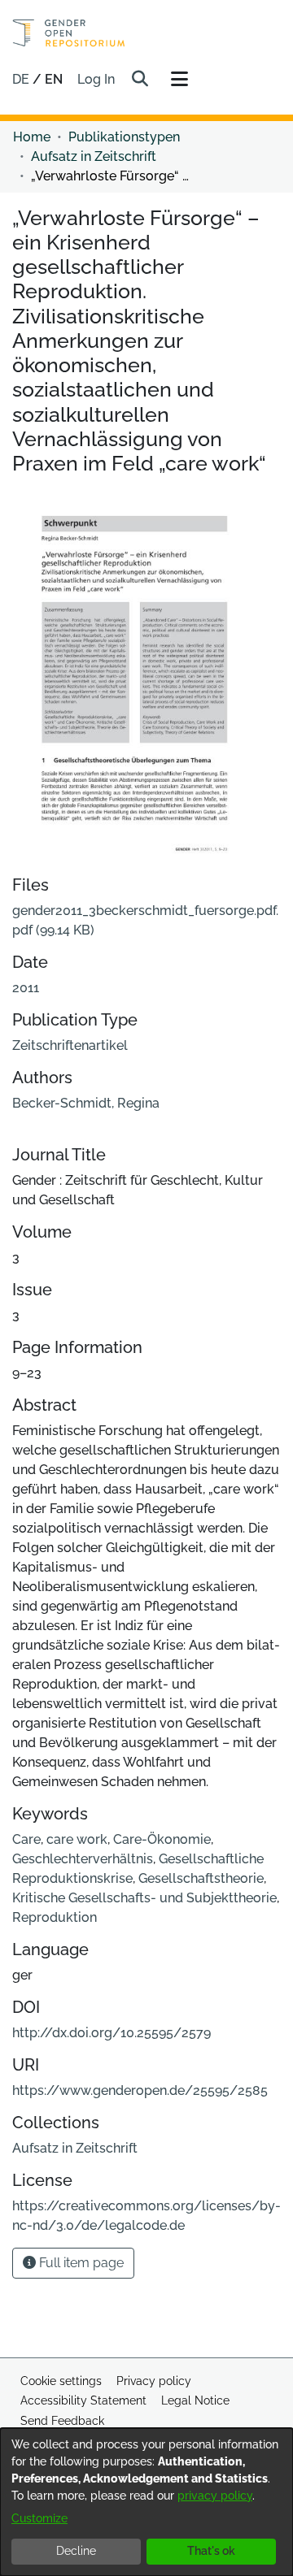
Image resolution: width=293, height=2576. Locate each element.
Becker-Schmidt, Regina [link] (86, 1103)
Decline (76, 2551)
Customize (39, 2518)
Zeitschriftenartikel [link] (70, 1045)
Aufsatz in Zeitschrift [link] (94, 156)
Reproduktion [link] (55, 1917)
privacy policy (215, 2496)
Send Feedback (62, 2421)
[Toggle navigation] (179, 80)
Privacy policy (154, 2381)
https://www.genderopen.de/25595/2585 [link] (140, 2090)
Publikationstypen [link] (124, 137)
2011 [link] (26, 988)
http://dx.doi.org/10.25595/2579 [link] (112, 2033)
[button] (140, 80)
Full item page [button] (80, 2263)
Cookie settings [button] (61, 2381)
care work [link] (77, 1839)
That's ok (211, 2551)
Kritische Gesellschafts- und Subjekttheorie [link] (144, 1898)
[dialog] (146, 2502)
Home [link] (32, 137)
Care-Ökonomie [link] (162, 1839)
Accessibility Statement (83, 2400)
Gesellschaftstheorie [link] (201, 1878)
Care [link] (26, 1839)
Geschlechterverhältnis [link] (83, 1859)
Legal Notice (195, 2400)
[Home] (69, 33)
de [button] (22, 79)
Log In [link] (97, 79)
